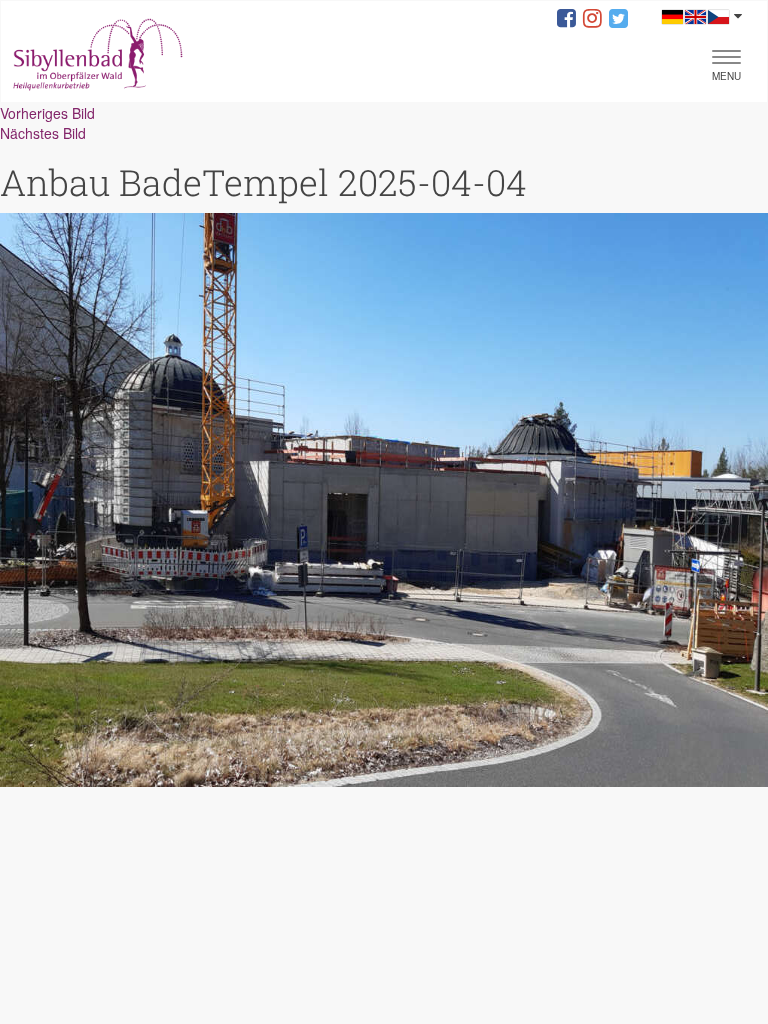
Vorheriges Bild (47, 113)
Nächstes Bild (43, 133)
